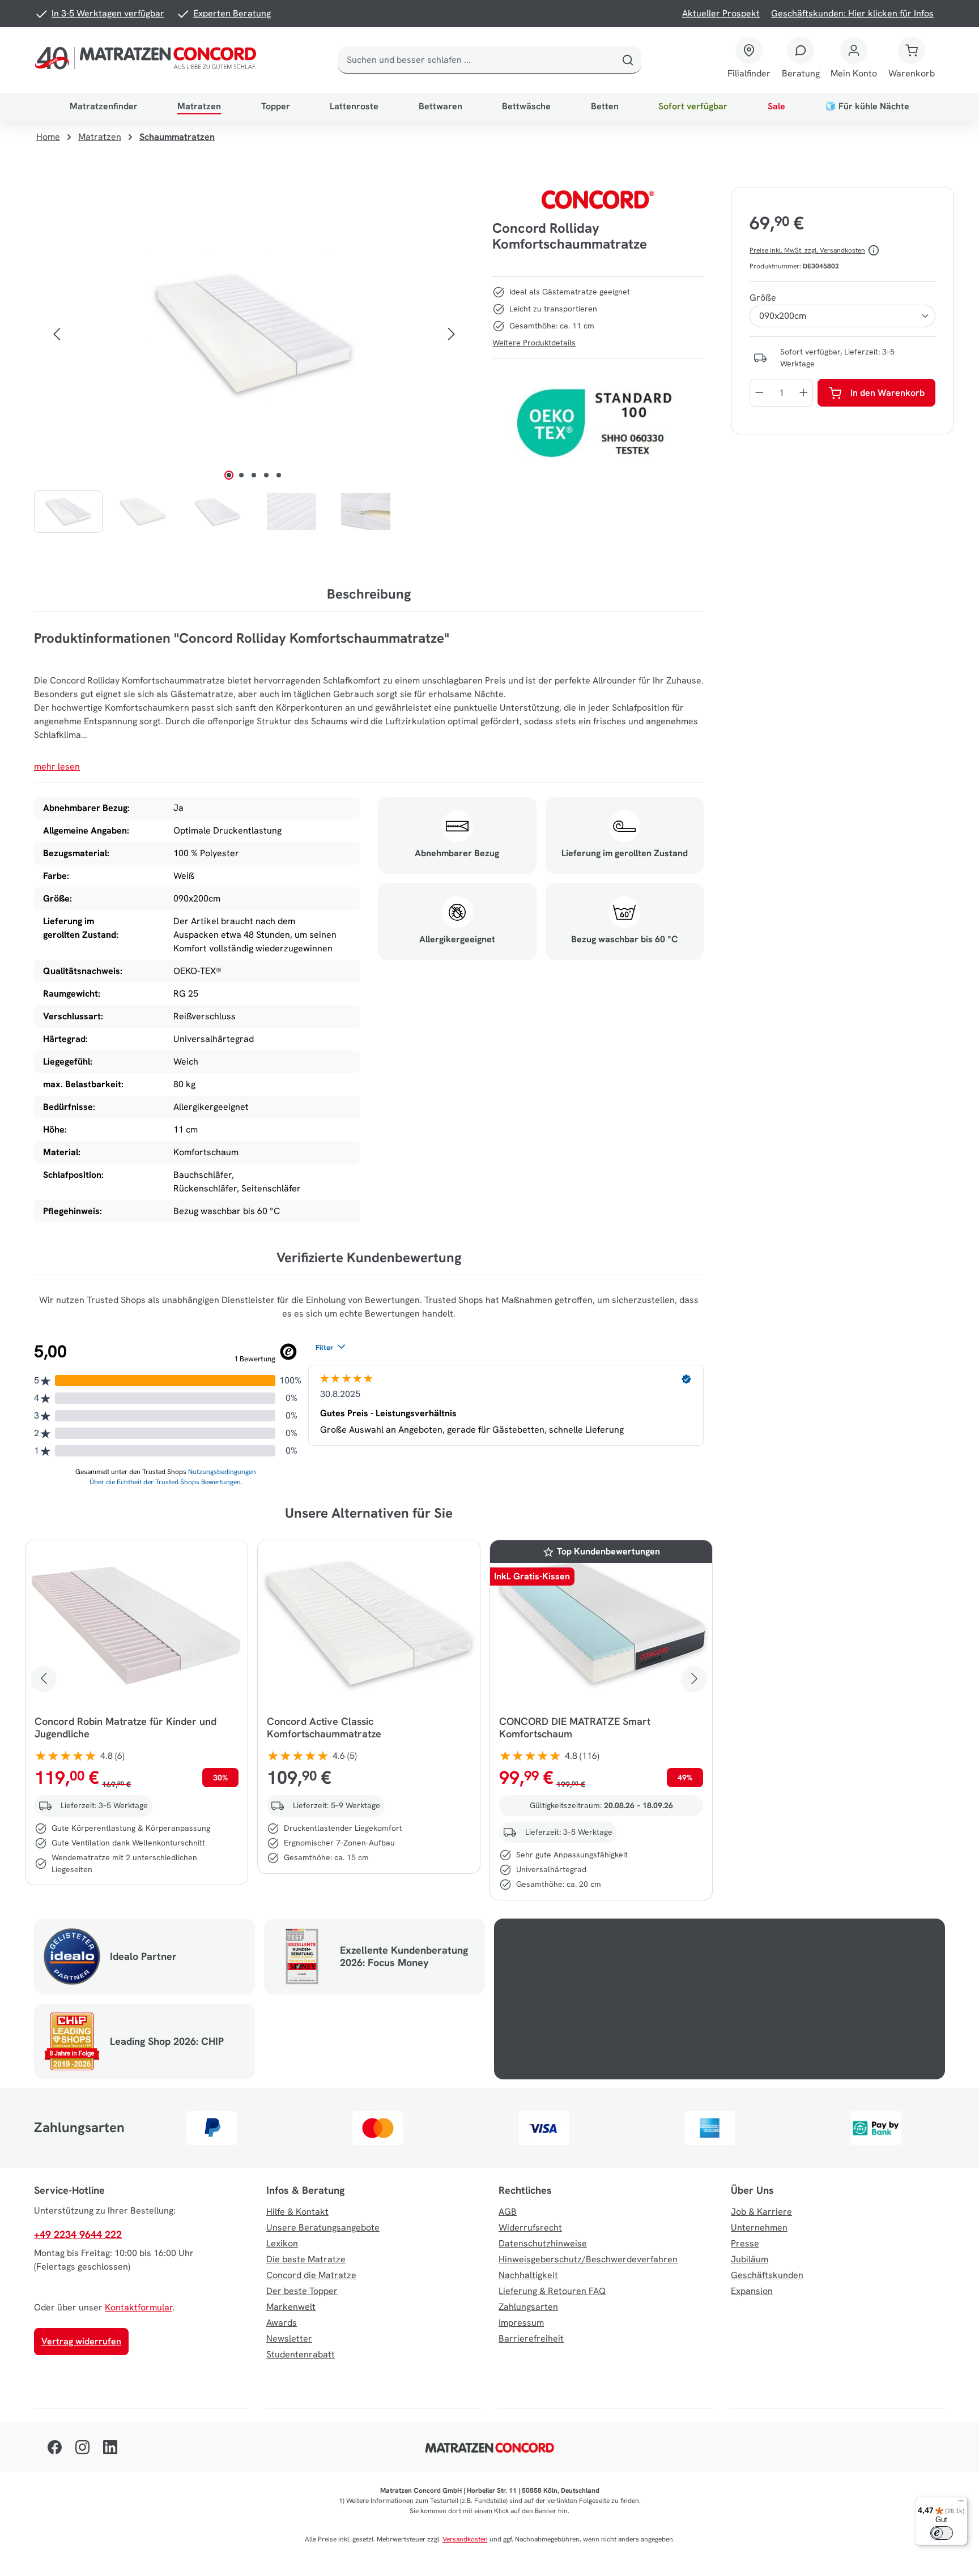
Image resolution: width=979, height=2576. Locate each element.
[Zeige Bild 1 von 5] (229, 475)
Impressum (521, 2323)
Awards (282, 2323)
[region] (254, 360)
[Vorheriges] (57, 334)
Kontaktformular (139, 2307)
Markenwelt (291, 2307)
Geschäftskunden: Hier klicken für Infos (852, 13)
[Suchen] (628, 60)
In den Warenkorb (888, 393)
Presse (745, 2243)
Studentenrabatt (301, 2354)
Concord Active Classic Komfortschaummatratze (324, 1728)
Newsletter (289, 2338)
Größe (763, 298)
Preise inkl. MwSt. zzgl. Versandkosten (807, 250)
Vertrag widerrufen (81, 2341)
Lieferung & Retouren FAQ (552, 2291)
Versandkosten (465, 2539)
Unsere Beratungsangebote (323, 2227)
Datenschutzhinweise (543, 2243)
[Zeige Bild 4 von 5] (266, 475)
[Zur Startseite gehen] (148, 60)
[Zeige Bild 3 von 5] (254, 475)
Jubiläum (750, 2259)
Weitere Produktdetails (534, 343)
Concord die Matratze (311, 2275)
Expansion (752, 2291)
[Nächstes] (452, 334)
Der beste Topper (302, 2291)
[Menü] (961, 2504)
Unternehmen (759, 2227)
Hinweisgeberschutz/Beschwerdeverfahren (588, 2259)
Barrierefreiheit (531, 2338)
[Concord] (598, 199)
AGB (508, 2212)
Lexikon (282, 2243)
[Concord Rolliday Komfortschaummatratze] (254, 334)
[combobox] (476, 60)
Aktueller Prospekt (721, 13)
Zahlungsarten (528, 2307)
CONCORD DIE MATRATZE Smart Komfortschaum (575, 1728)
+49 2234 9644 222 (78, 2234)
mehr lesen (57, 766)
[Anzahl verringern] (759, 393)
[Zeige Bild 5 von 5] (279, 475)
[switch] (942, 2533)
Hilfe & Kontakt (297, 2212)
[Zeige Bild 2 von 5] (241, 475)
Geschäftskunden (767, 2275)
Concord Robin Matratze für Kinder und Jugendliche (125, 1728)
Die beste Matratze (306, 2259)
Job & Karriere (761, 2212)
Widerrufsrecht (530, 2227)
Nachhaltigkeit (528, 2275)
